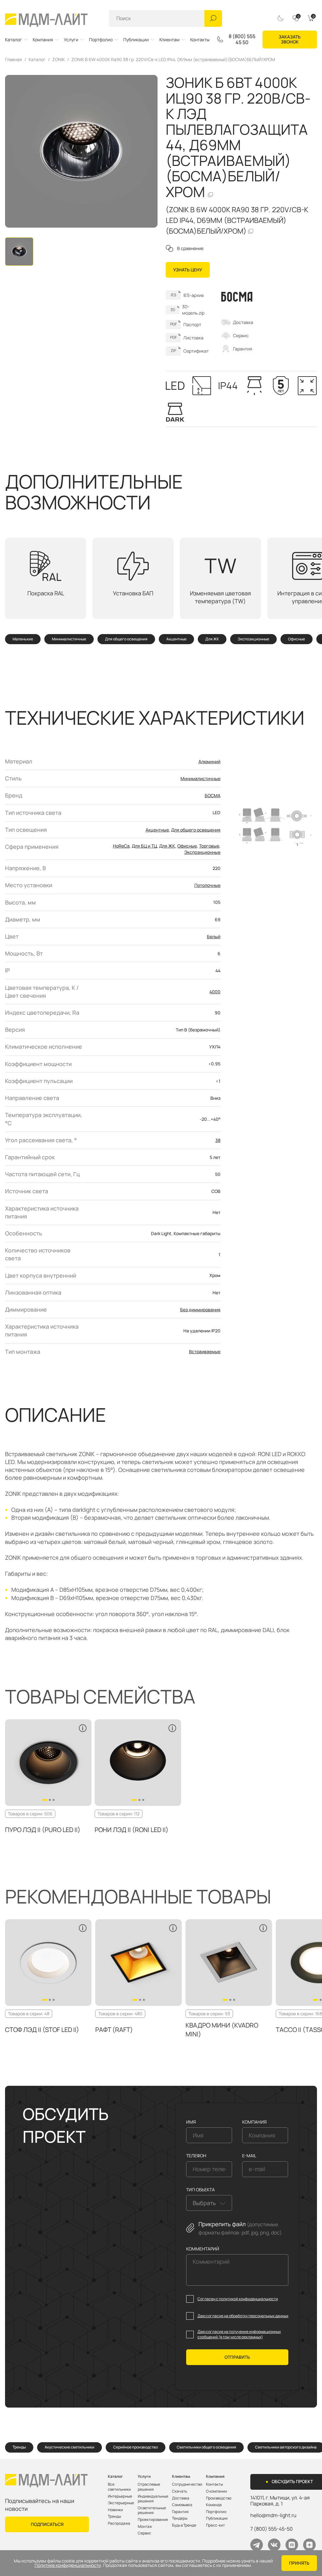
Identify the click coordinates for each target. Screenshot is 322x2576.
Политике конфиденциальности (68, 2565)
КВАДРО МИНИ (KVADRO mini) (222, 2030)
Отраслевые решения (149, 2487)
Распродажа (119, 2523)
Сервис (241, 335)
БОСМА (213, 795)
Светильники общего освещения (206, 2447)
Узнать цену (188, 270)
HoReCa (121, 846)
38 (218, 1140)
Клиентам (169, 40)
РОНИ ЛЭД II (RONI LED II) (132, 1830)
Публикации (136, 40)
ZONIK (58, 60)
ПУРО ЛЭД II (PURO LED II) (43, 1830)
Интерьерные (120, 2496)
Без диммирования (200, 1310)
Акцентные (176, 639)
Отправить (237, 2357)
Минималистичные (69, 639)
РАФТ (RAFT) (114, 2030)
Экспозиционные (253, 639)
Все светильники (119, 2487)
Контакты (200, 40)
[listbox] (209, 2203)
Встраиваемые (205, 1351)
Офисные (297, 639)
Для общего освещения (126, 639)
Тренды (19, 2447)
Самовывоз (182, 2505)
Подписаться (47, 2524)
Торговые (209, 846)
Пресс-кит (215, 2525)
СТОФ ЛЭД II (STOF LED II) (42, 2030)
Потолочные (207, 885)
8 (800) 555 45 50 (242, 39)
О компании (217, 2491)
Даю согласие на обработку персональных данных (243, 2316)
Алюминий (209, 761)
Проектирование (153, 2520)
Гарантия (243, 349)
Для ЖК (212, 639)
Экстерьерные (121, 2503)
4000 (215, 992)
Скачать (180, 2491)
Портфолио (101, 40)
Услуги (71, 40)
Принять (299, 2563)
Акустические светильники (69, 2447)
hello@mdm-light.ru (273, 2515)
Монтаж (145, 2527)
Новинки (115, 2510)
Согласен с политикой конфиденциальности (238, 2299)
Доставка (243, 322)
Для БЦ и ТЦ (144, 846)
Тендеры (180, 2518)
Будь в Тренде (184, 2525)
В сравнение (190, 248)
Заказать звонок (290, 39)
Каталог (14, 40)
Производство (219, 2498)
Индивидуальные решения (153, 2499)
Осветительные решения (152, 2510)
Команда (214, 2505)
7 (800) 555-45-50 (272, 2529)
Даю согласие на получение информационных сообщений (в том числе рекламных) (239, 2334)
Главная (14, 60)
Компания (43, 40)
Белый (214, 936)
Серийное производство (136, 2447)
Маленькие (23, 639)
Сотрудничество (187, 2484)
